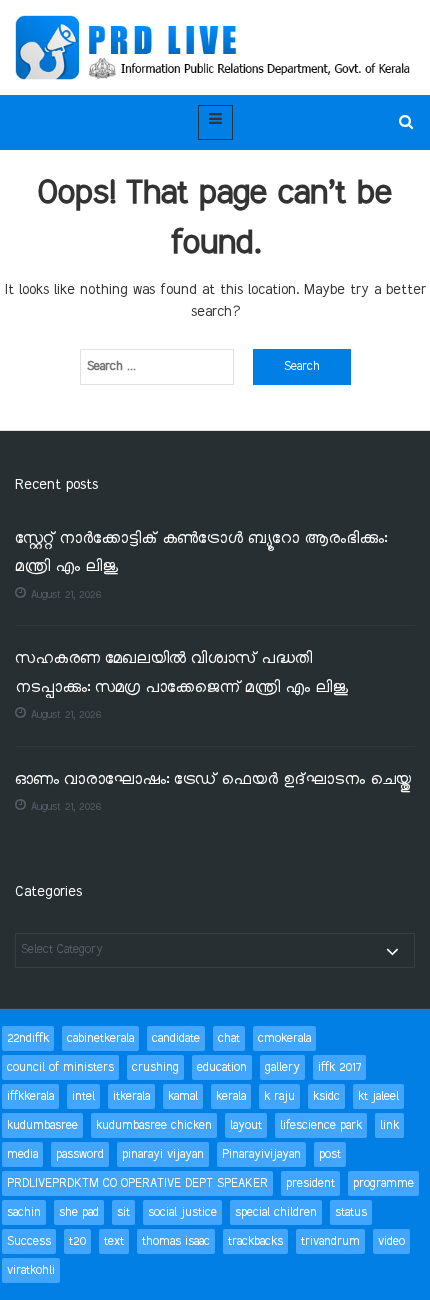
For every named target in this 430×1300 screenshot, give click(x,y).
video (391, 1241)
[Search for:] (157, 367)
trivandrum (330, 1241)
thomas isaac (176, 1241)
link (389, 1125)
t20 (77, 1241)
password (80, 1154)
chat (229, 1038)
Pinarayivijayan (261, 1154)
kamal (183, 1096)
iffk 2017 (339, 1067)
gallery (282, 1067)
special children (276, 1212)
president (310, 1183)
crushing (155, 1067)
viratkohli (31, 1270)
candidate (176, 1038)
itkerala (131, 1096)
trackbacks (255, 1241)
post (330, 1154)
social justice (182, 1212)
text (114, 1241)
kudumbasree (42, 1125)
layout (246, 1125)
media (22, 1154)
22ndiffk (28, 1038)
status (351, 1212)
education (222, 1067)
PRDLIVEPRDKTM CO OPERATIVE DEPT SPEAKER (137, 1183)
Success (29, 1241)
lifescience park (321, 1125)
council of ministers (60, 1067)
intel (83, 1096)
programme (383, 1183)
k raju (279, 1096)
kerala (231, 1096)
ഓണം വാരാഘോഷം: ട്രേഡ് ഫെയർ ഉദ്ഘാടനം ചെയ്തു (213, 780)
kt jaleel (378, 1096)
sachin (24, 1212)
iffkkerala (30, 1096)
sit (123, 1212)
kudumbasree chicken (154, 1125)
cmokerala (284, 1038)
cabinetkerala (100, 1038)
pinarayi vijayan (163, 1154)
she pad (79, 1212)
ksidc (326, 1096)
